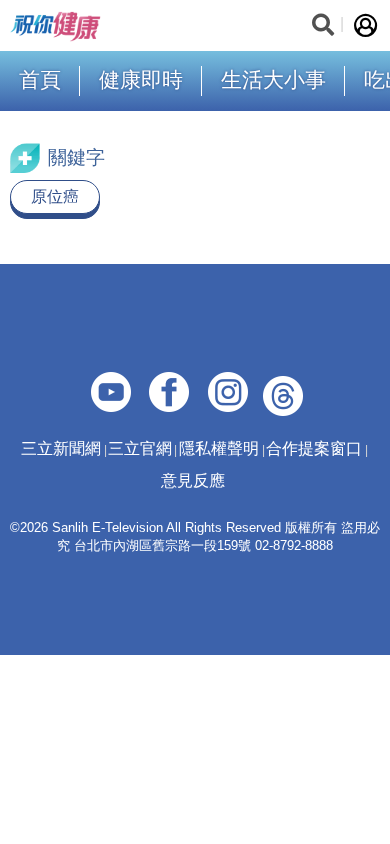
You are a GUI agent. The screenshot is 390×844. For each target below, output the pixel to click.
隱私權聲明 (219, 448)
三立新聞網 (61, 448)
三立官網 (140, 448)
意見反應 (193, 480)
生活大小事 (273, 79)
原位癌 (55, 196)
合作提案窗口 (314, 448)
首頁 (40, 79)
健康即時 (141, 79)
